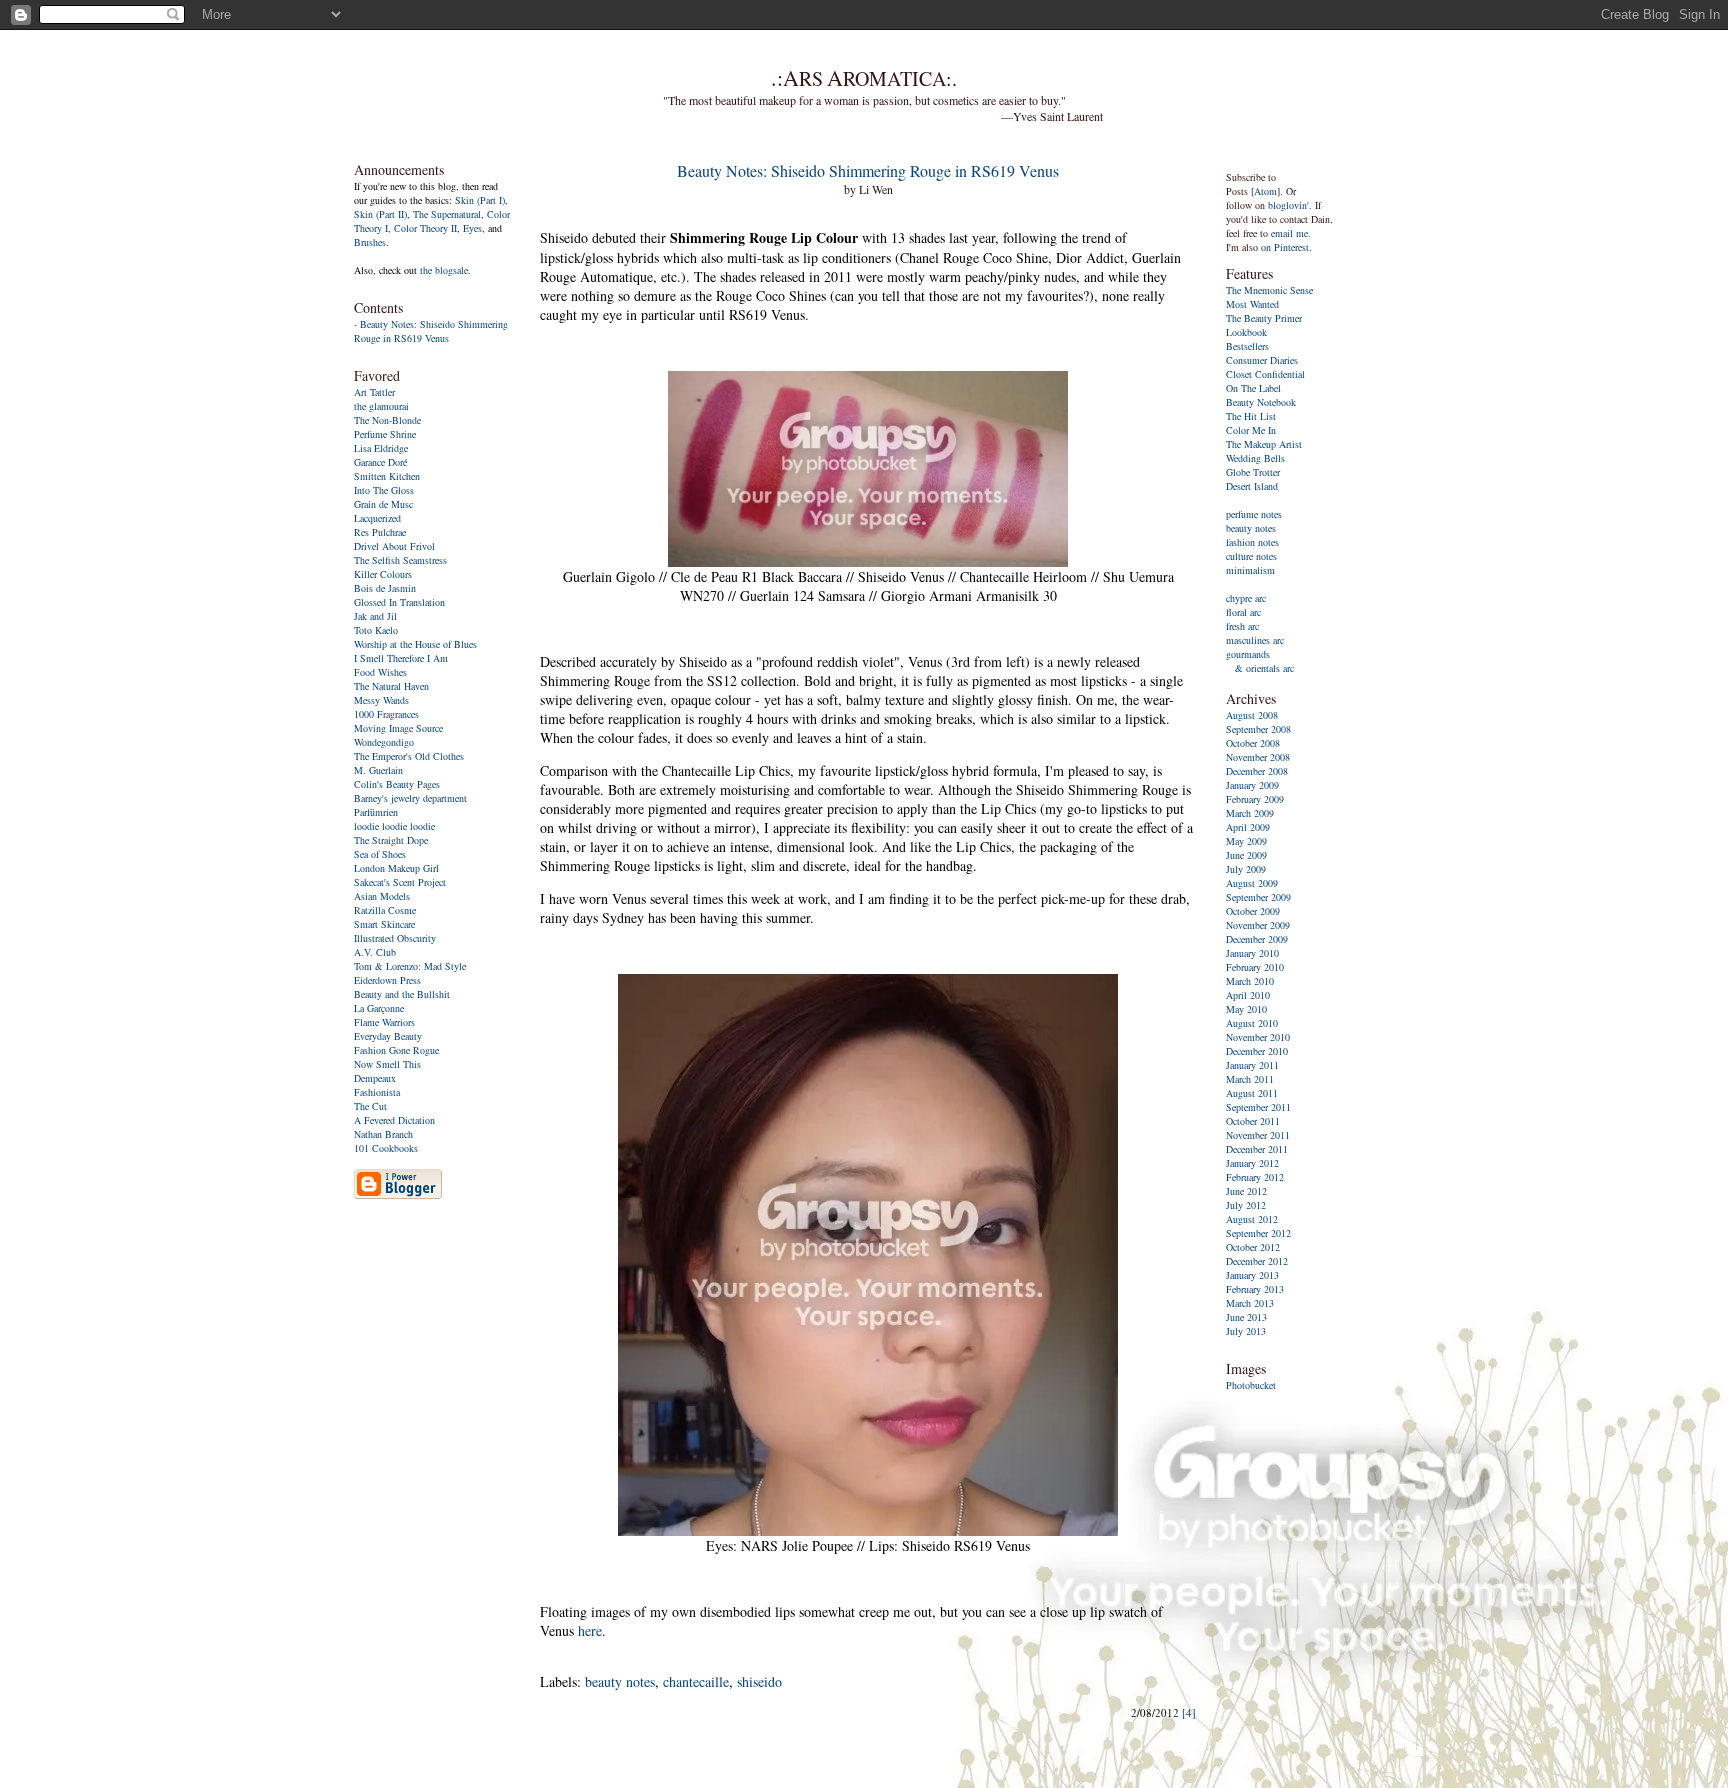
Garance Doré (380, 462)
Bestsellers (1247, 346)
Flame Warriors (384, 1022)
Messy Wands (381, 700)
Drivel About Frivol (394, 546)
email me (1289, 233)
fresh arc (1242, 626)
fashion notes (1252, 542)
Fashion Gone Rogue (396, 1050)
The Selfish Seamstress (400, 560)
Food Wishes (380, 672)
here (590, 1630)
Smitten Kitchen (387, 476)
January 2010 (1252, 953)
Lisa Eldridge (381, 448)
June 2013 (1246, 1317)
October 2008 (1253, 743)
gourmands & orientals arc (1260, 661)
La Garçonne (379, 1008)
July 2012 (1246, 1205)
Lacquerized (377, 518)
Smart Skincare (384, 924)
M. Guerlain (378, 770)
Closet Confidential (1265, 374)
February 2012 (1255, 1177)
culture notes (1251, 556)
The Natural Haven (391, 686)
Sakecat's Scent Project (400, 882)
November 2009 (1258, 925)
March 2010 (1250, 981)
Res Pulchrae (380, 532)
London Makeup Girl (396, 868)
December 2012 (1257, 1261)
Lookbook (1246, 332)
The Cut (370, 1106)
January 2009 (1252, 785)
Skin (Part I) (480, 200)
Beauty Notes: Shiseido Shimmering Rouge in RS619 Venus (431, 331)
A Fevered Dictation (394, 1120)
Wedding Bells (1255, 458)
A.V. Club (375, 952)
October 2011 (1253, 1121)
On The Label (1253, 388)
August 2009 (1252, 883)
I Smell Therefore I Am (401, 658)
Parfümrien (376, 812)
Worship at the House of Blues (415, 644)
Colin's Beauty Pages (397, 784)
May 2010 (1246, 1009)
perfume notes (1254, 514)
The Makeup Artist (1264, 444)
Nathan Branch (383, 1134)
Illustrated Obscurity (395, 938)
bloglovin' (1288, 205)
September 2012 (1258, 1233)
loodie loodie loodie (394, 826)
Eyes (472, 228)
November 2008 (1258, 757)
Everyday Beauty (388, 1036)
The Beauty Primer (1264, 318)
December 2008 (1257, 771)
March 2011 (1250, 1079)
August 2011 (1252, 1093)
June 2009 (1246, 855)
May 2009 (1246, 841)
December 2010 (1257, 1051)
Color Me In (1251, 430)
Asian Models (382, 896)
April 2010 (1248, 995)
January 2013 (1252, 1275)
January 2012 (1252, 1163)
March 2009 (1250, 813)
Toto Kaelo (376, 630)
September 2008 (1258, 729)
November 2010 (1258, 1037)
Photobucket (1251, 1385)
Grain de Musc (383, 504)
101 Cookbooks (386, 1148)
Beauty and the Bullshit (402, 994)
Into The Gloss (384, 490)
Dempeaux (375, 1078)
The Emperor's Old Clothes (409, 756)
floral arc (1243, 612)
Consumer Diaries (1262, 360)
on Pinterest (1285, 247)
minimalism (1250, 570)
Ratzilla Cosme (385, 910)
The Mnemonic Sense (1269, 290)
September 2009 (1258, 897)
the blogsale (444, 270)
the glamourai (381, 406)
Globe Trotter (1253, 472)
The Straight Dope (391, 840)
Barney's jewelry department (410, 798)
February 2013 (1255, 1289)
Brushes (370, 242)
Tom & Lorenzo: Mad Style (410, 966)
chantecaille (696, 1681)
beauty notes (620, 1681)
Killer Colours (383, 574)
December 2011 (1257, 1149)
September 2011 (1258, 1107)
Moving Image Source (398, 728)
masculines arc (1255, 640)
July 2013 (1246, 1331)
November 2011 (1258, 1135)
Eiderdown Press (387, 980)
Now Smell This (387, 1064)
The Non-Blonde (387, 420)
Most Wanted (1252, 304)
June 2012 (1246, 1191)
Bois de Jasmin (385, 588)
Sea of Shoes (380, 854)
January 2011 (1252, 1065)
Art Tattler (374, 392)
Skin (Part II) (380, 214)
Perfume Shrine (385, 434)
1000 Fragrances (386, 714)
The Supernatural (447, 214)
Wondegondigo (384, 742)
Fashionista (377, 1092)
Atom (1265, 191)
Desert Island (1252, 486)
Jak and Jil (375, 616)
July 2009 (1246, 869)
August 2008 (1252, 715)
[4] (1189, 1712)
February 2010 (1255, 967)
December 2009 (1257, 939)
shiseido (759, 1681)
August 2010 (1252, 1023)
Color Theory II (425, 228)
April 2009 (1248, 827)
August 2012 (1252, 1219)
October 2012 (1253, 1247)
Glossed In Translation (399, 602)
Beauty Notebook (1261, 402)
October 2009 (1253, 911)
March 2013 (1250, 1303)
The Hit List (1251, 416)
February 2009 (1255, 799)
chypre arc (1246, 598)
